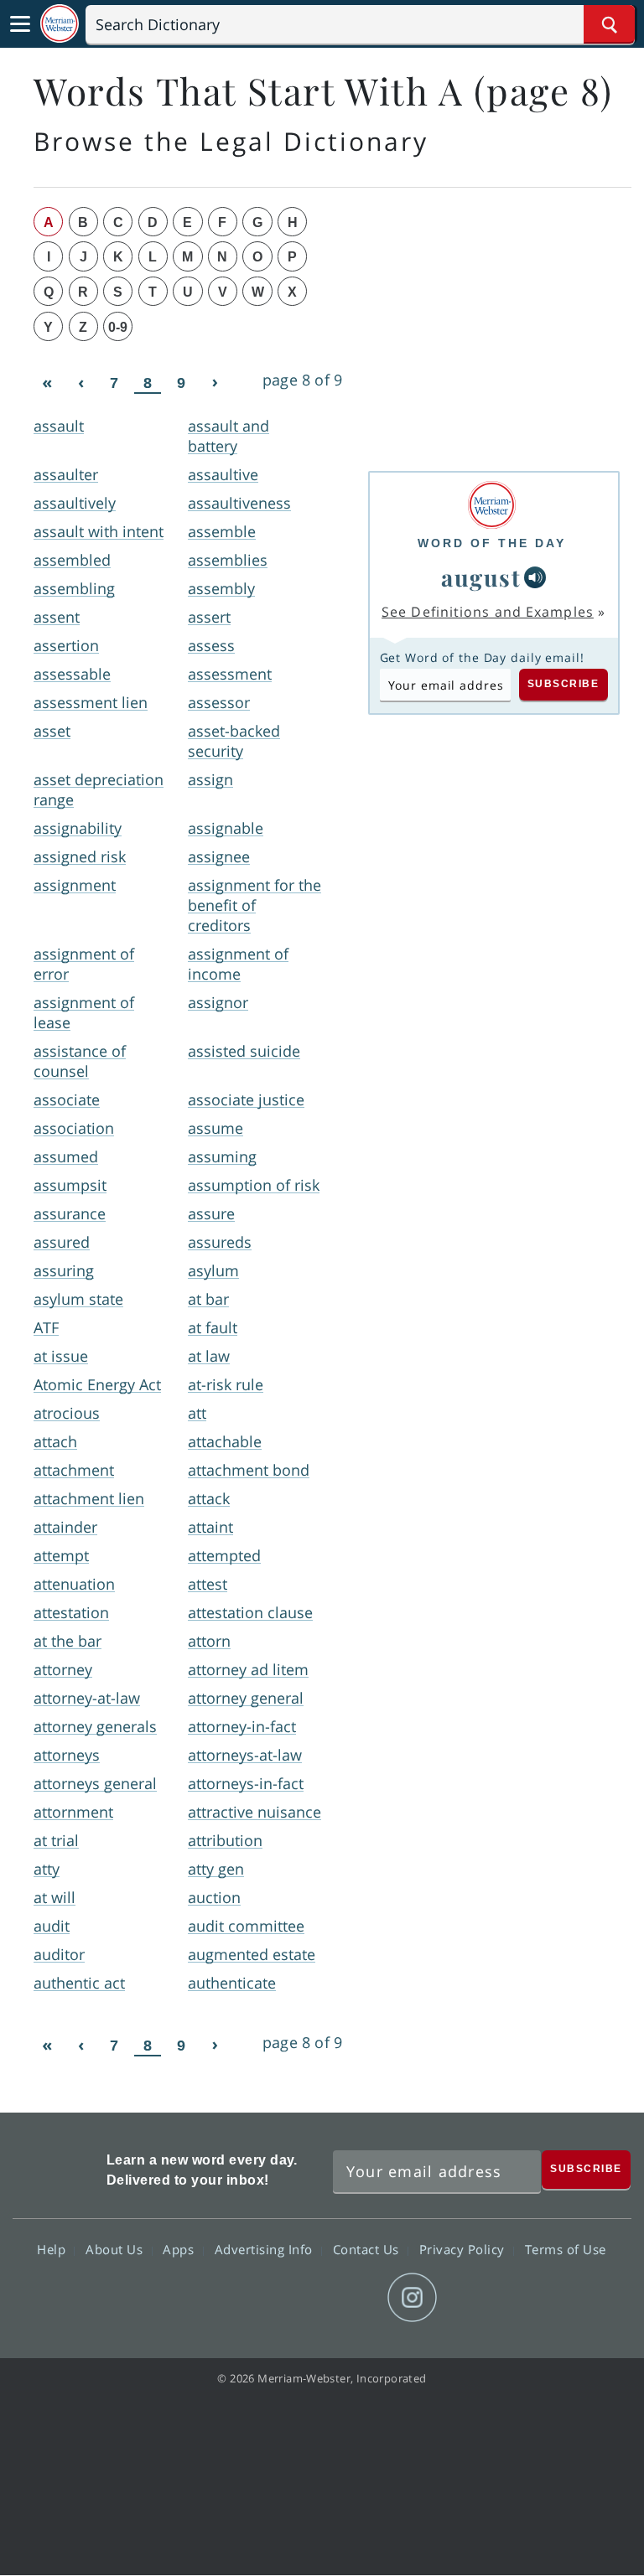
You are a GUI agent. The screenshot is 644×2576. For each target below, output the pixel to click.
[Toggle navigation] (20, 24)
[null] (535, 577)
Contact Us (368, 2249)
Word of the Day (492, 543)
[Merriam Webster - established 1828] (60, 24)
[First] (47, 383)
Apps (180, 2249)
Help (53, 2249)
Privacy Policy (464, 2249)
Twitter (291, 2298)
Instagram (412, 2298)
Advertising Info (266, 2249)
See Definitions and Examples (488, 612)
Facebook (231, 2298)
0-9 (118, 327)
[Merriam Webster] (492, 505)
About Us (116, 2249)
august (481, 577)
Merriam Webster (57, 2167)
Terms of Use (566, 2249)
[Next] (215, 383)
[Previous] (80, 383)
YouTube (352, 2298)
